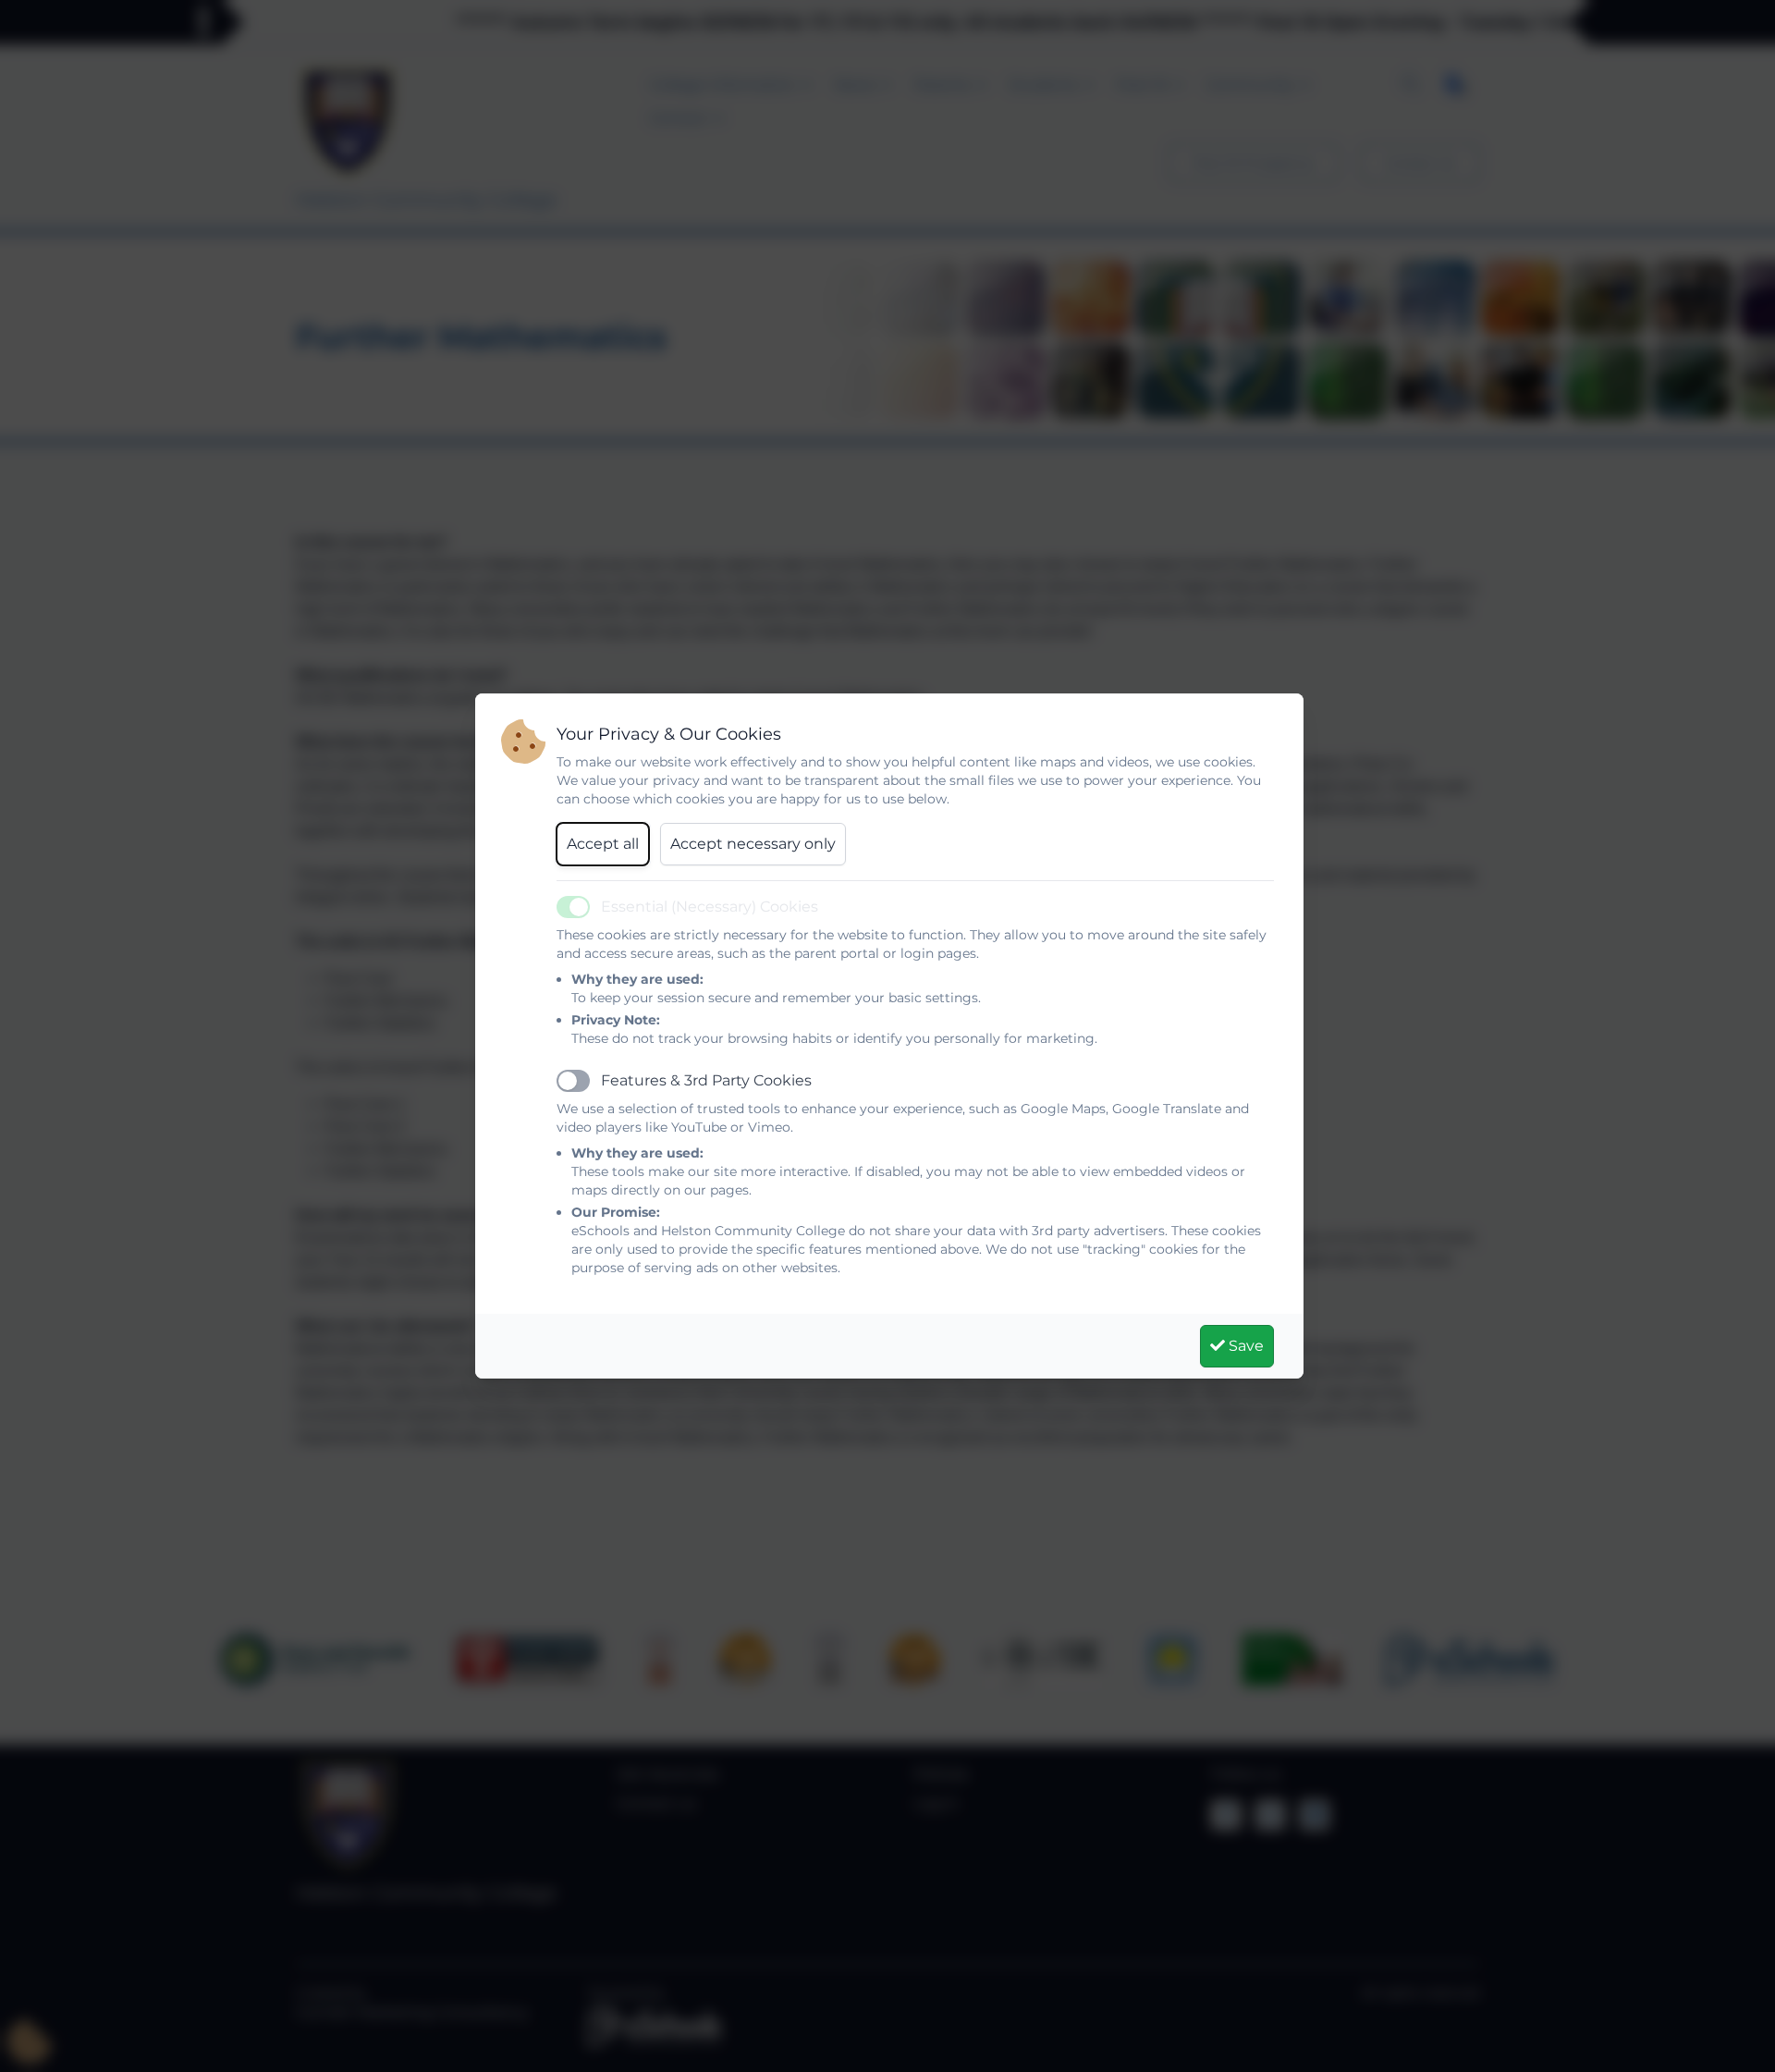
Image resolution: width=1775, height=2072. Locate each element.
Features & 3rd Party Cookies (706, 1080)
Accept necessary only (753, 844)
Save (1244, 1346)
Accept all (603, 844)
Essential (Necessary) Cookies (710, 907)
